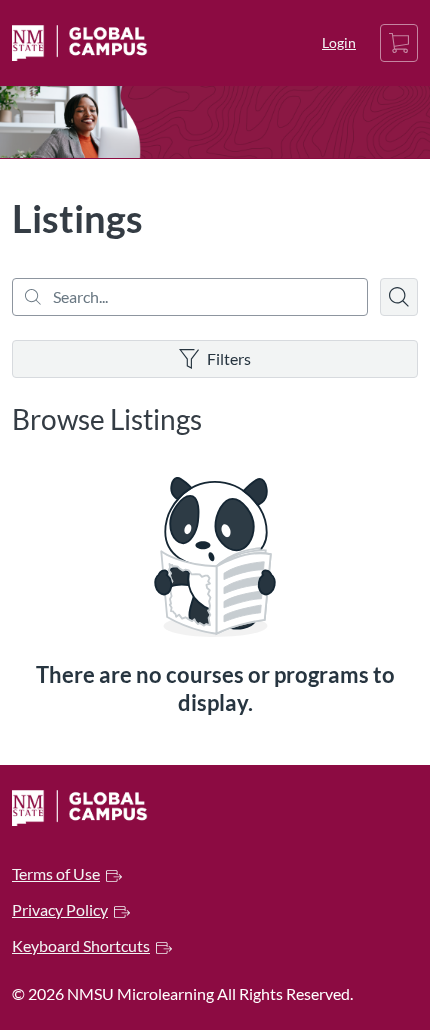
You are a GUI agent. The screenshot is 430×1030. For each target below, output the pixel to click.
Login (339, 42)
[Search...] (190, 297)
